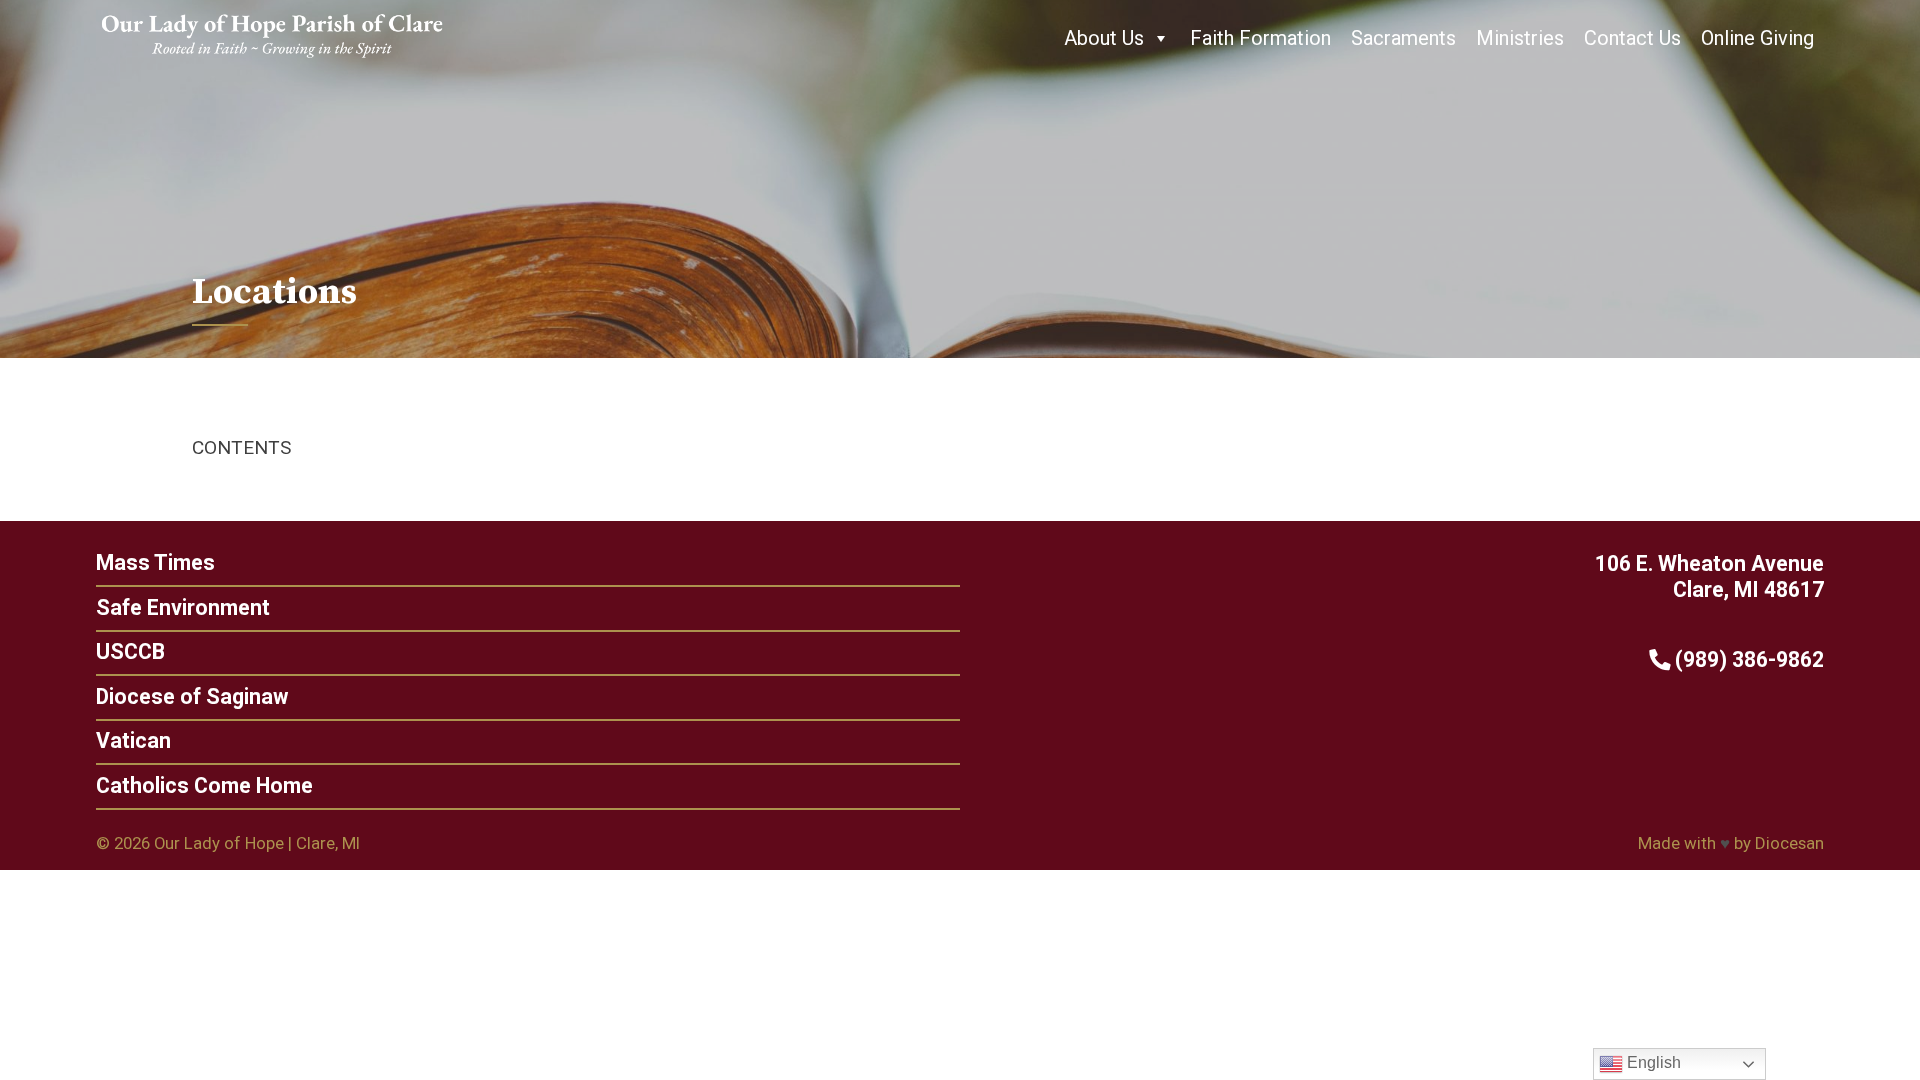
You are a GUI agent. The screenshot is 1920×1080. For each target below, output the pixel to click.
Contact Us (1632, 38)
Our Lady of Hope (219, 843)
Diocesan (1789, 843)
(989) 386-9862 (1747, 659)
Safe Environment (183, 607)
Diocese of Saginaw (192, 696)
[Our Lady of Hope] (272, 60)
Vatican (133, 740)
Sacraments (1403, 38)
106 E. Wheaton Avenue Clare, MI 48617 (1709, 577)
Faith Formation (1260, 38)
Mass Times (155, 562)
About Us (1104, 38)
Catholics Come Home (204, 785)
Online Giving (1757, 38)
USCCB (130, 651)
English (1652, 1062)
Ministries (1520, 38)
